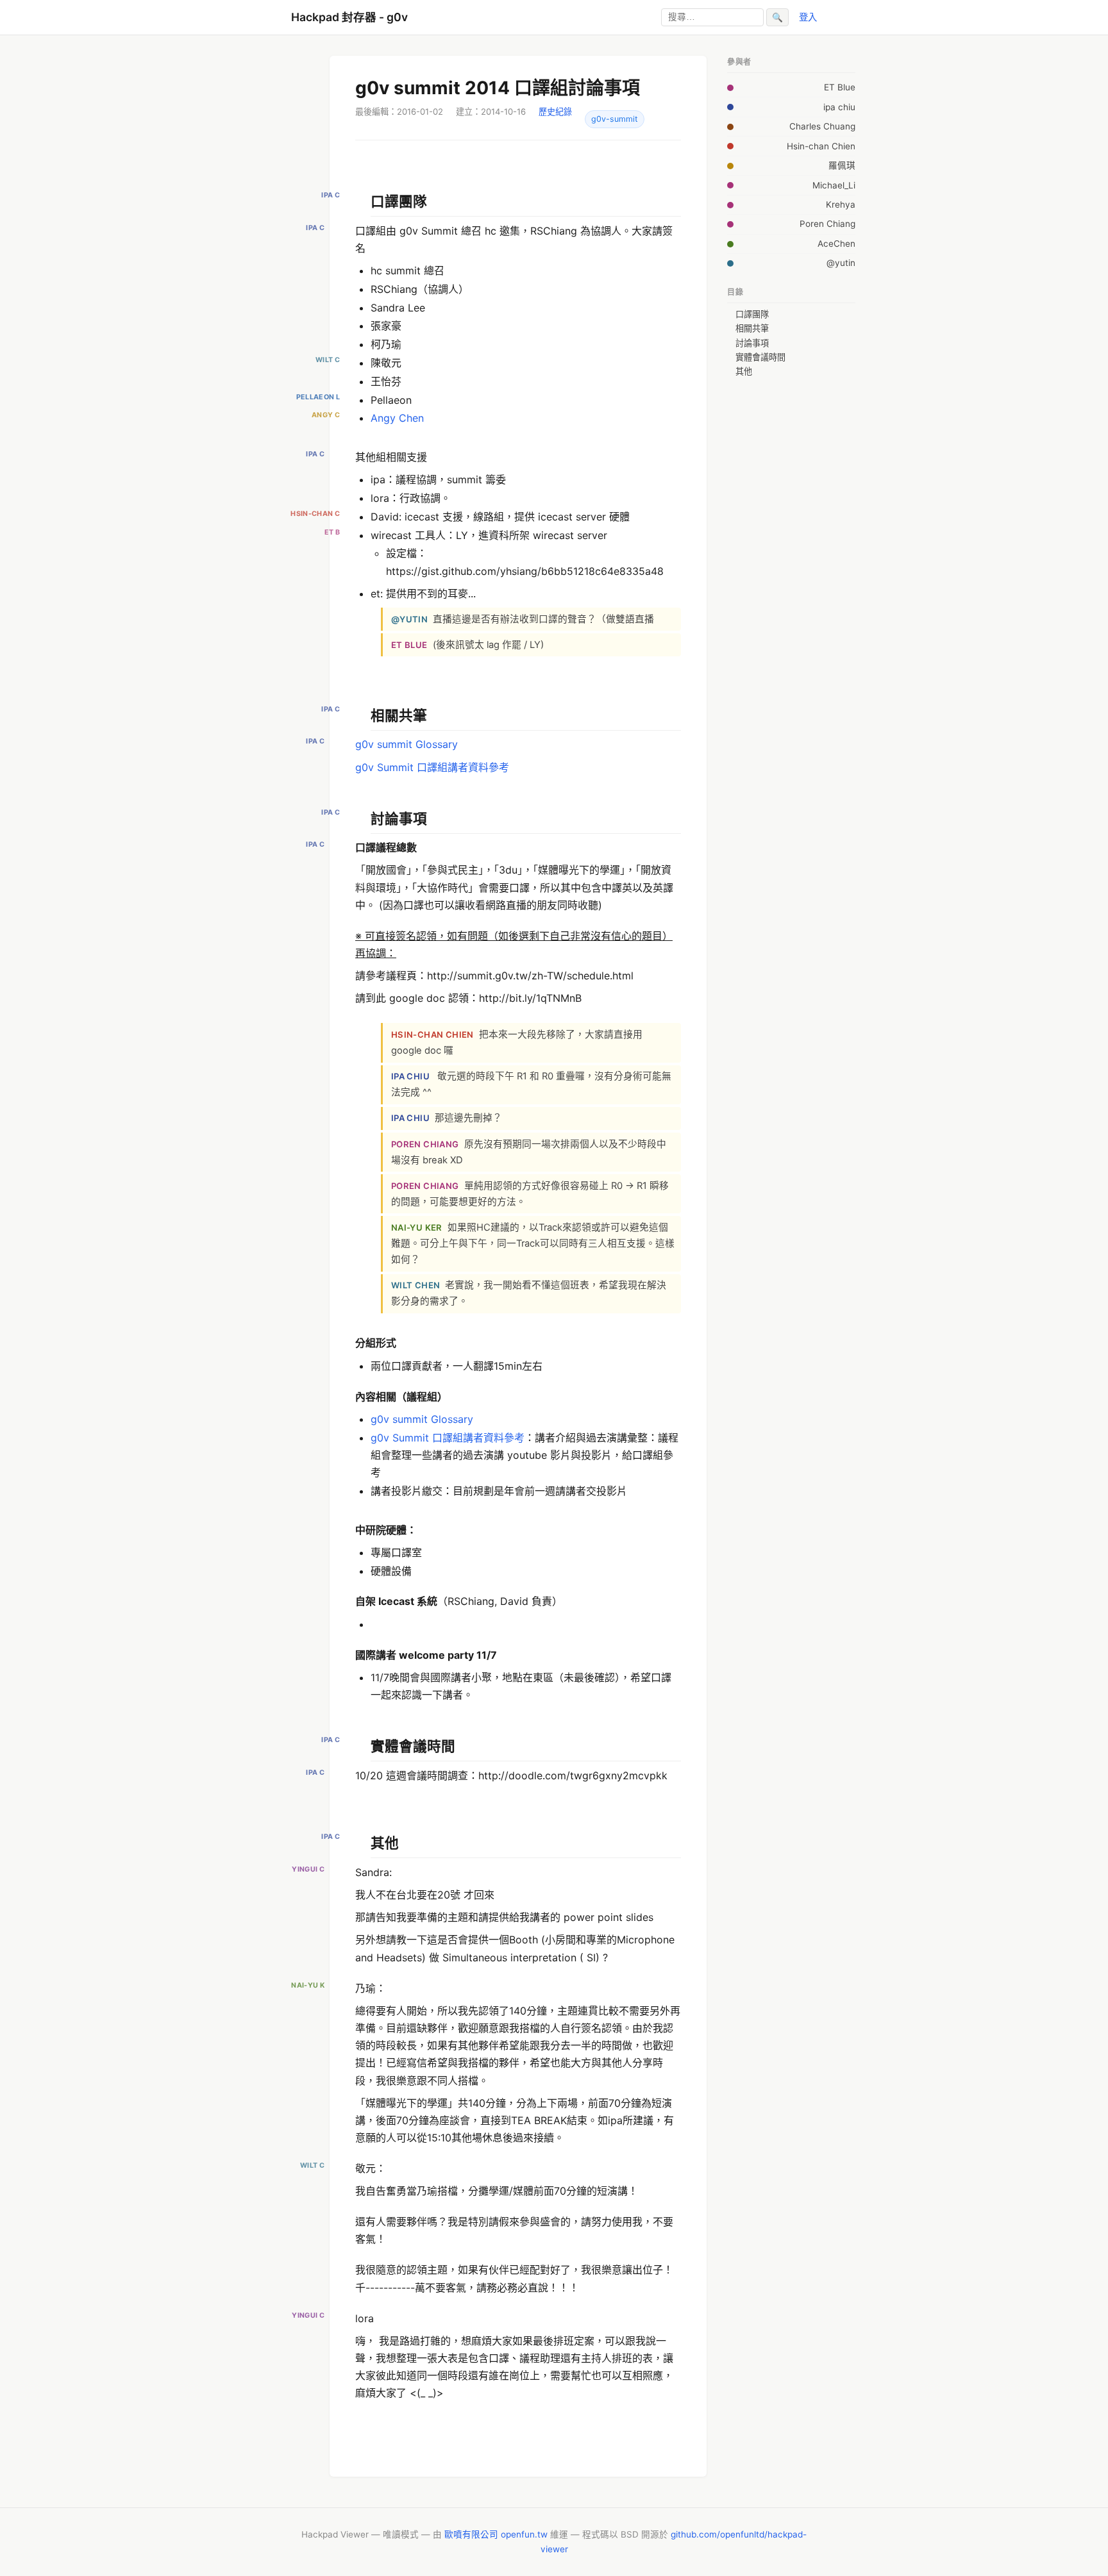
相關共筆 (752, 328)
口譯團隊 (752, 314)
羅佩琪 (842, 165)
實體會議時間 (760, 357)
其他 (744, 371)
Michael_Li (834, 185)
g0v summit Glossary (407, 744)
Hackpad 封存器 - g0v (349, 17)
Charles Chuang (822, 126)
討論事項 (752, 343)
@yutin (841, 263)
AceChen (836, 244)
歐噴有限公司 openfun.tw (496, 2534)
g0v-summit (615, 119)
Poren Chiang (827, 224)
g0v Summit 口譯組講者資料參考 (432, 767)
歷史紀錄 (555, 112)
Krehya (841, 204)
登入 (808, 17)
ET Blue (840, 87)
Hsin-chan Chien (821, 146)
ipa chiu (839, 107)
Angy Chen (397, 418)
